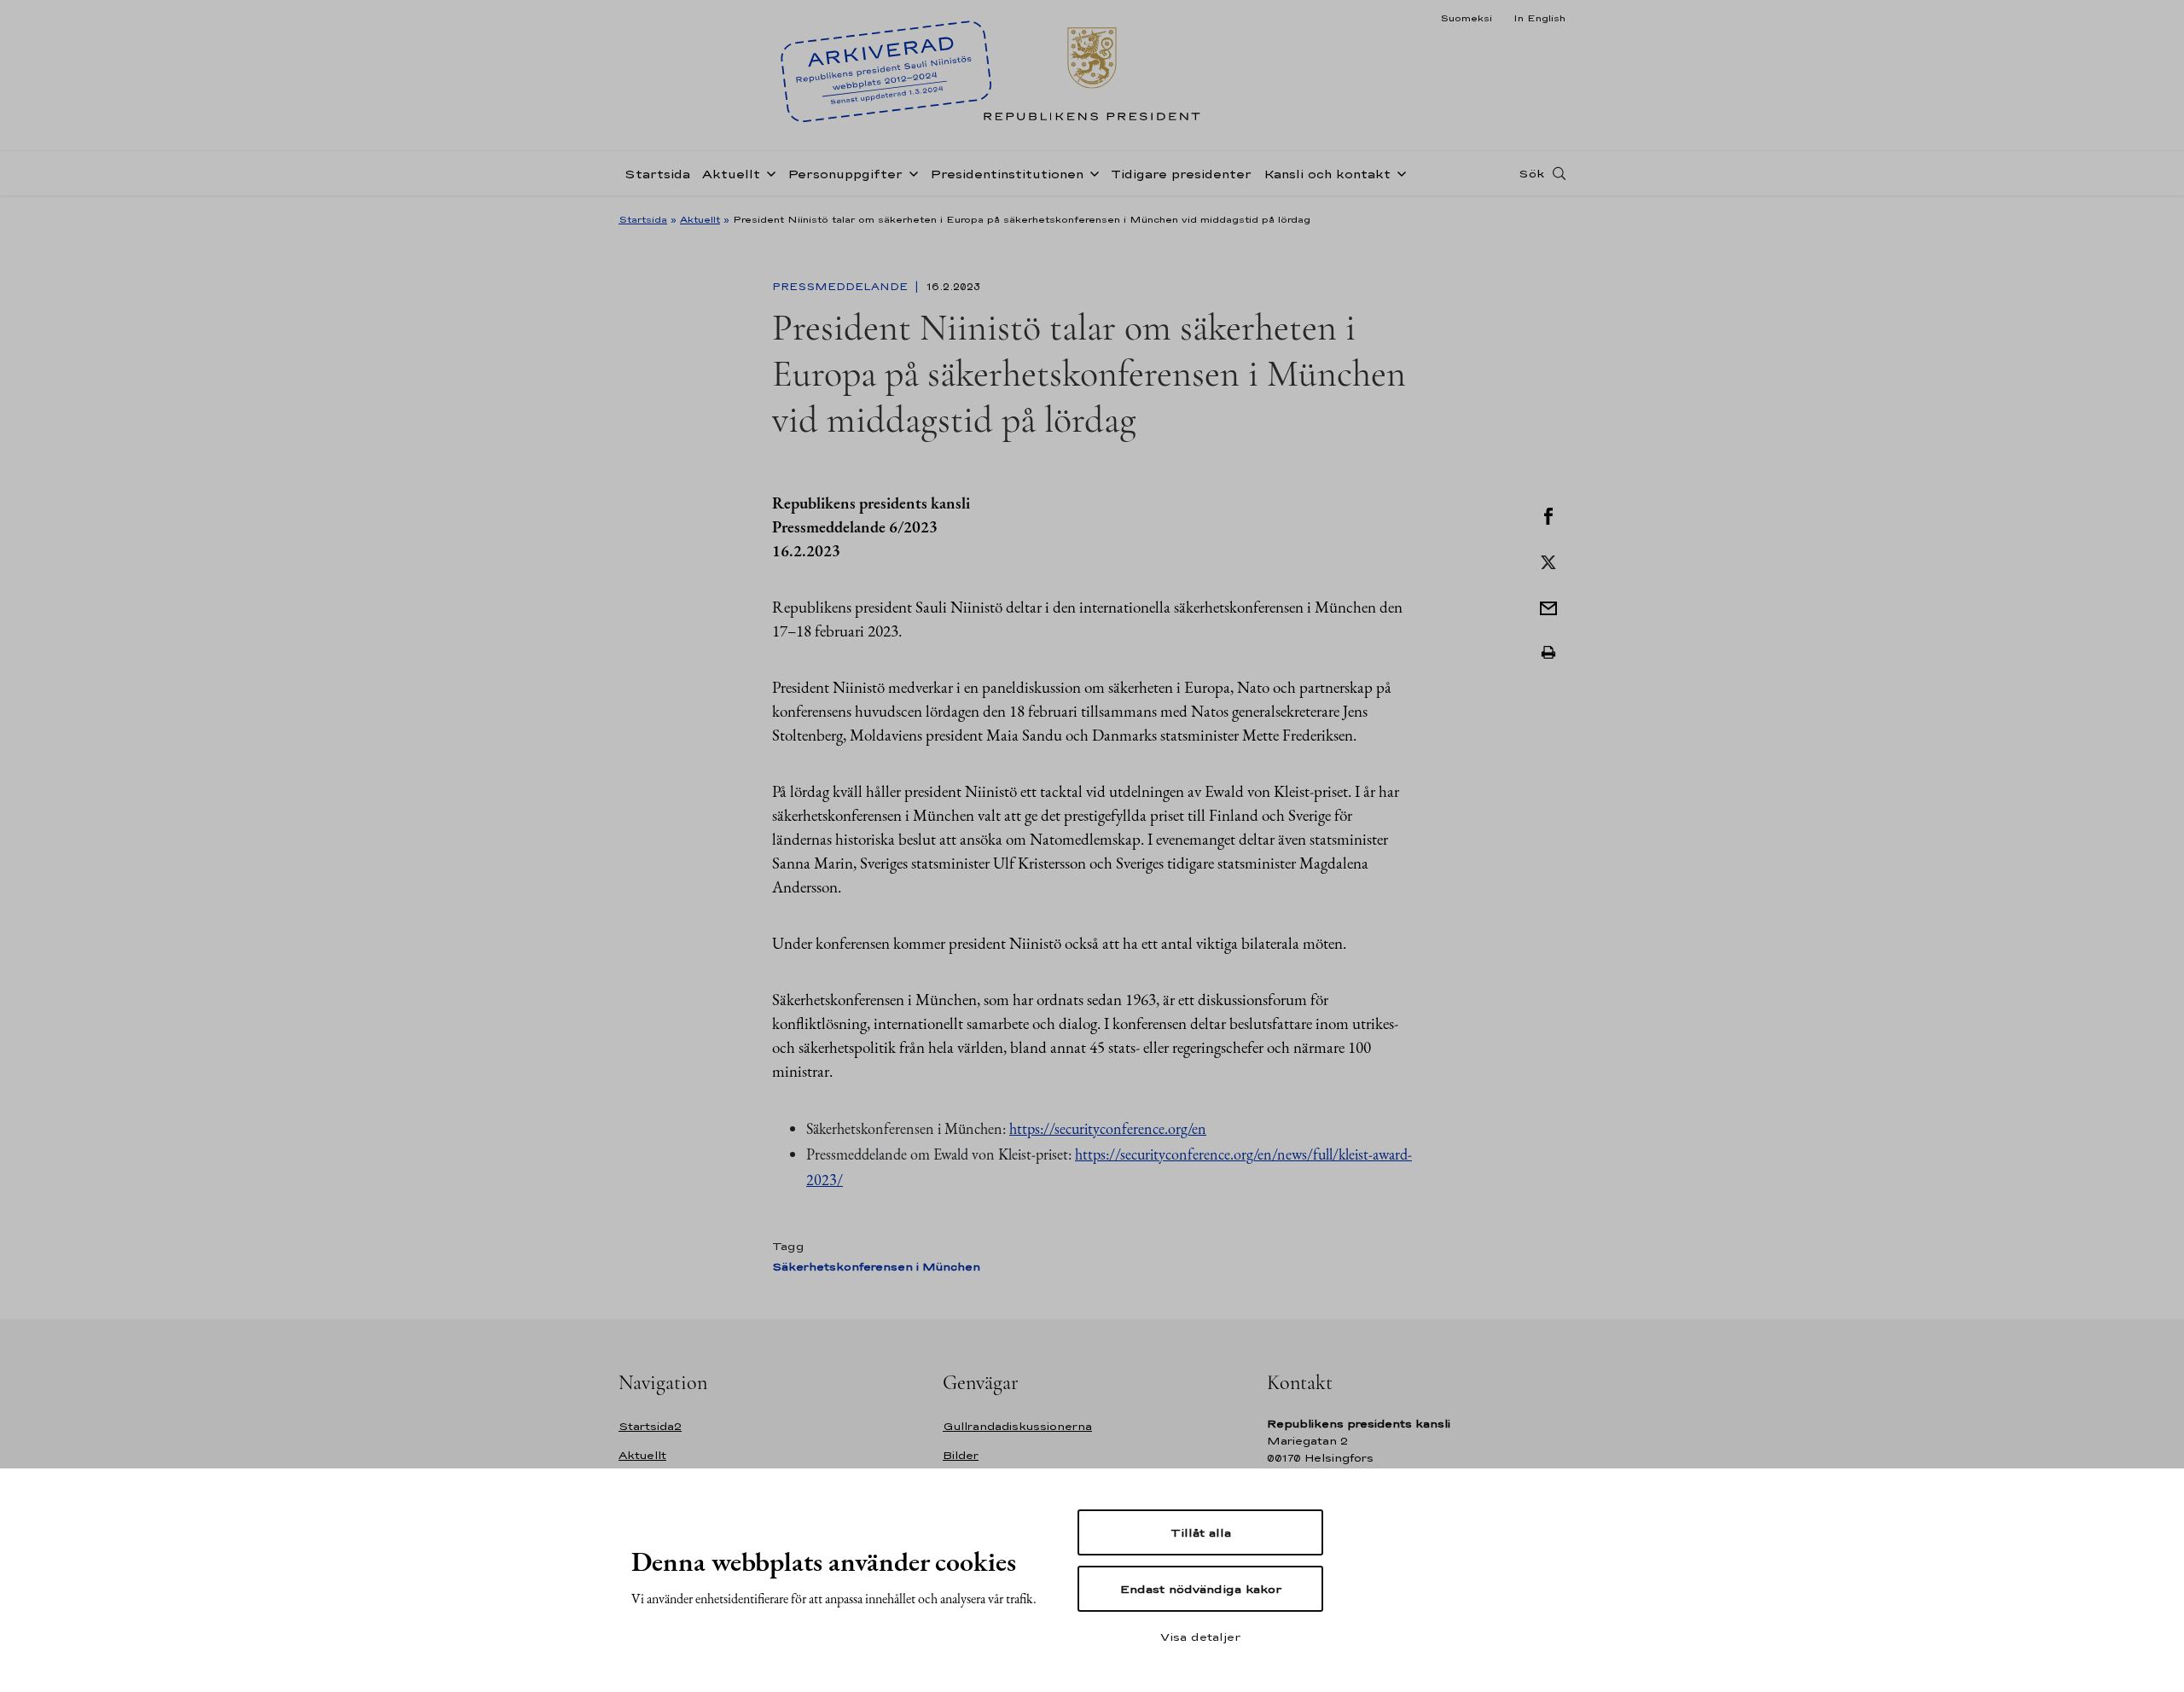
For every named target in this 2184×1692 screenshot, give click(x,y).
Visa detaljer (1200, 1637)
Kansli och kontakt (1327, 174)
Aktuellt (731, 174)
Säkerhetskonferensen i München (876, 1267)
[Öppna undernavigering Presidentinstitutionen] (1091, 172)
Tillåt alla (1201, 1532)
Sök (1531, 173)
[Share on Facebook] (1548, 515)
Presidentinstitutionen (1007, 174)
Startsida (657, 174)
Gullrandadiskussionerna (1017, 1426)
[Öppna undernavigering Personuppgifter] (910, 172)
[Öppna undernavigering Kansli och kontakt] (1398, 172)
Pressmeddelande (842, 287)
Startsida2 (650, 1426)
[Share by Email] (1548, 607)
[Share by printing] (1548, 653)
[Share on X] (1548, 561)
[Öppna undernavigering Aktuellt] (768, 172)
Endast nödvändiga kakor (1201, 1589)
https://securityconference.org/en (1108, 1128)
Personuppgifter (845, 174)
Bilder (961, 1455)
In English (1539, 18)
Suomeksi (1466, 18)
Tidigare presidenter (1181, 174)
